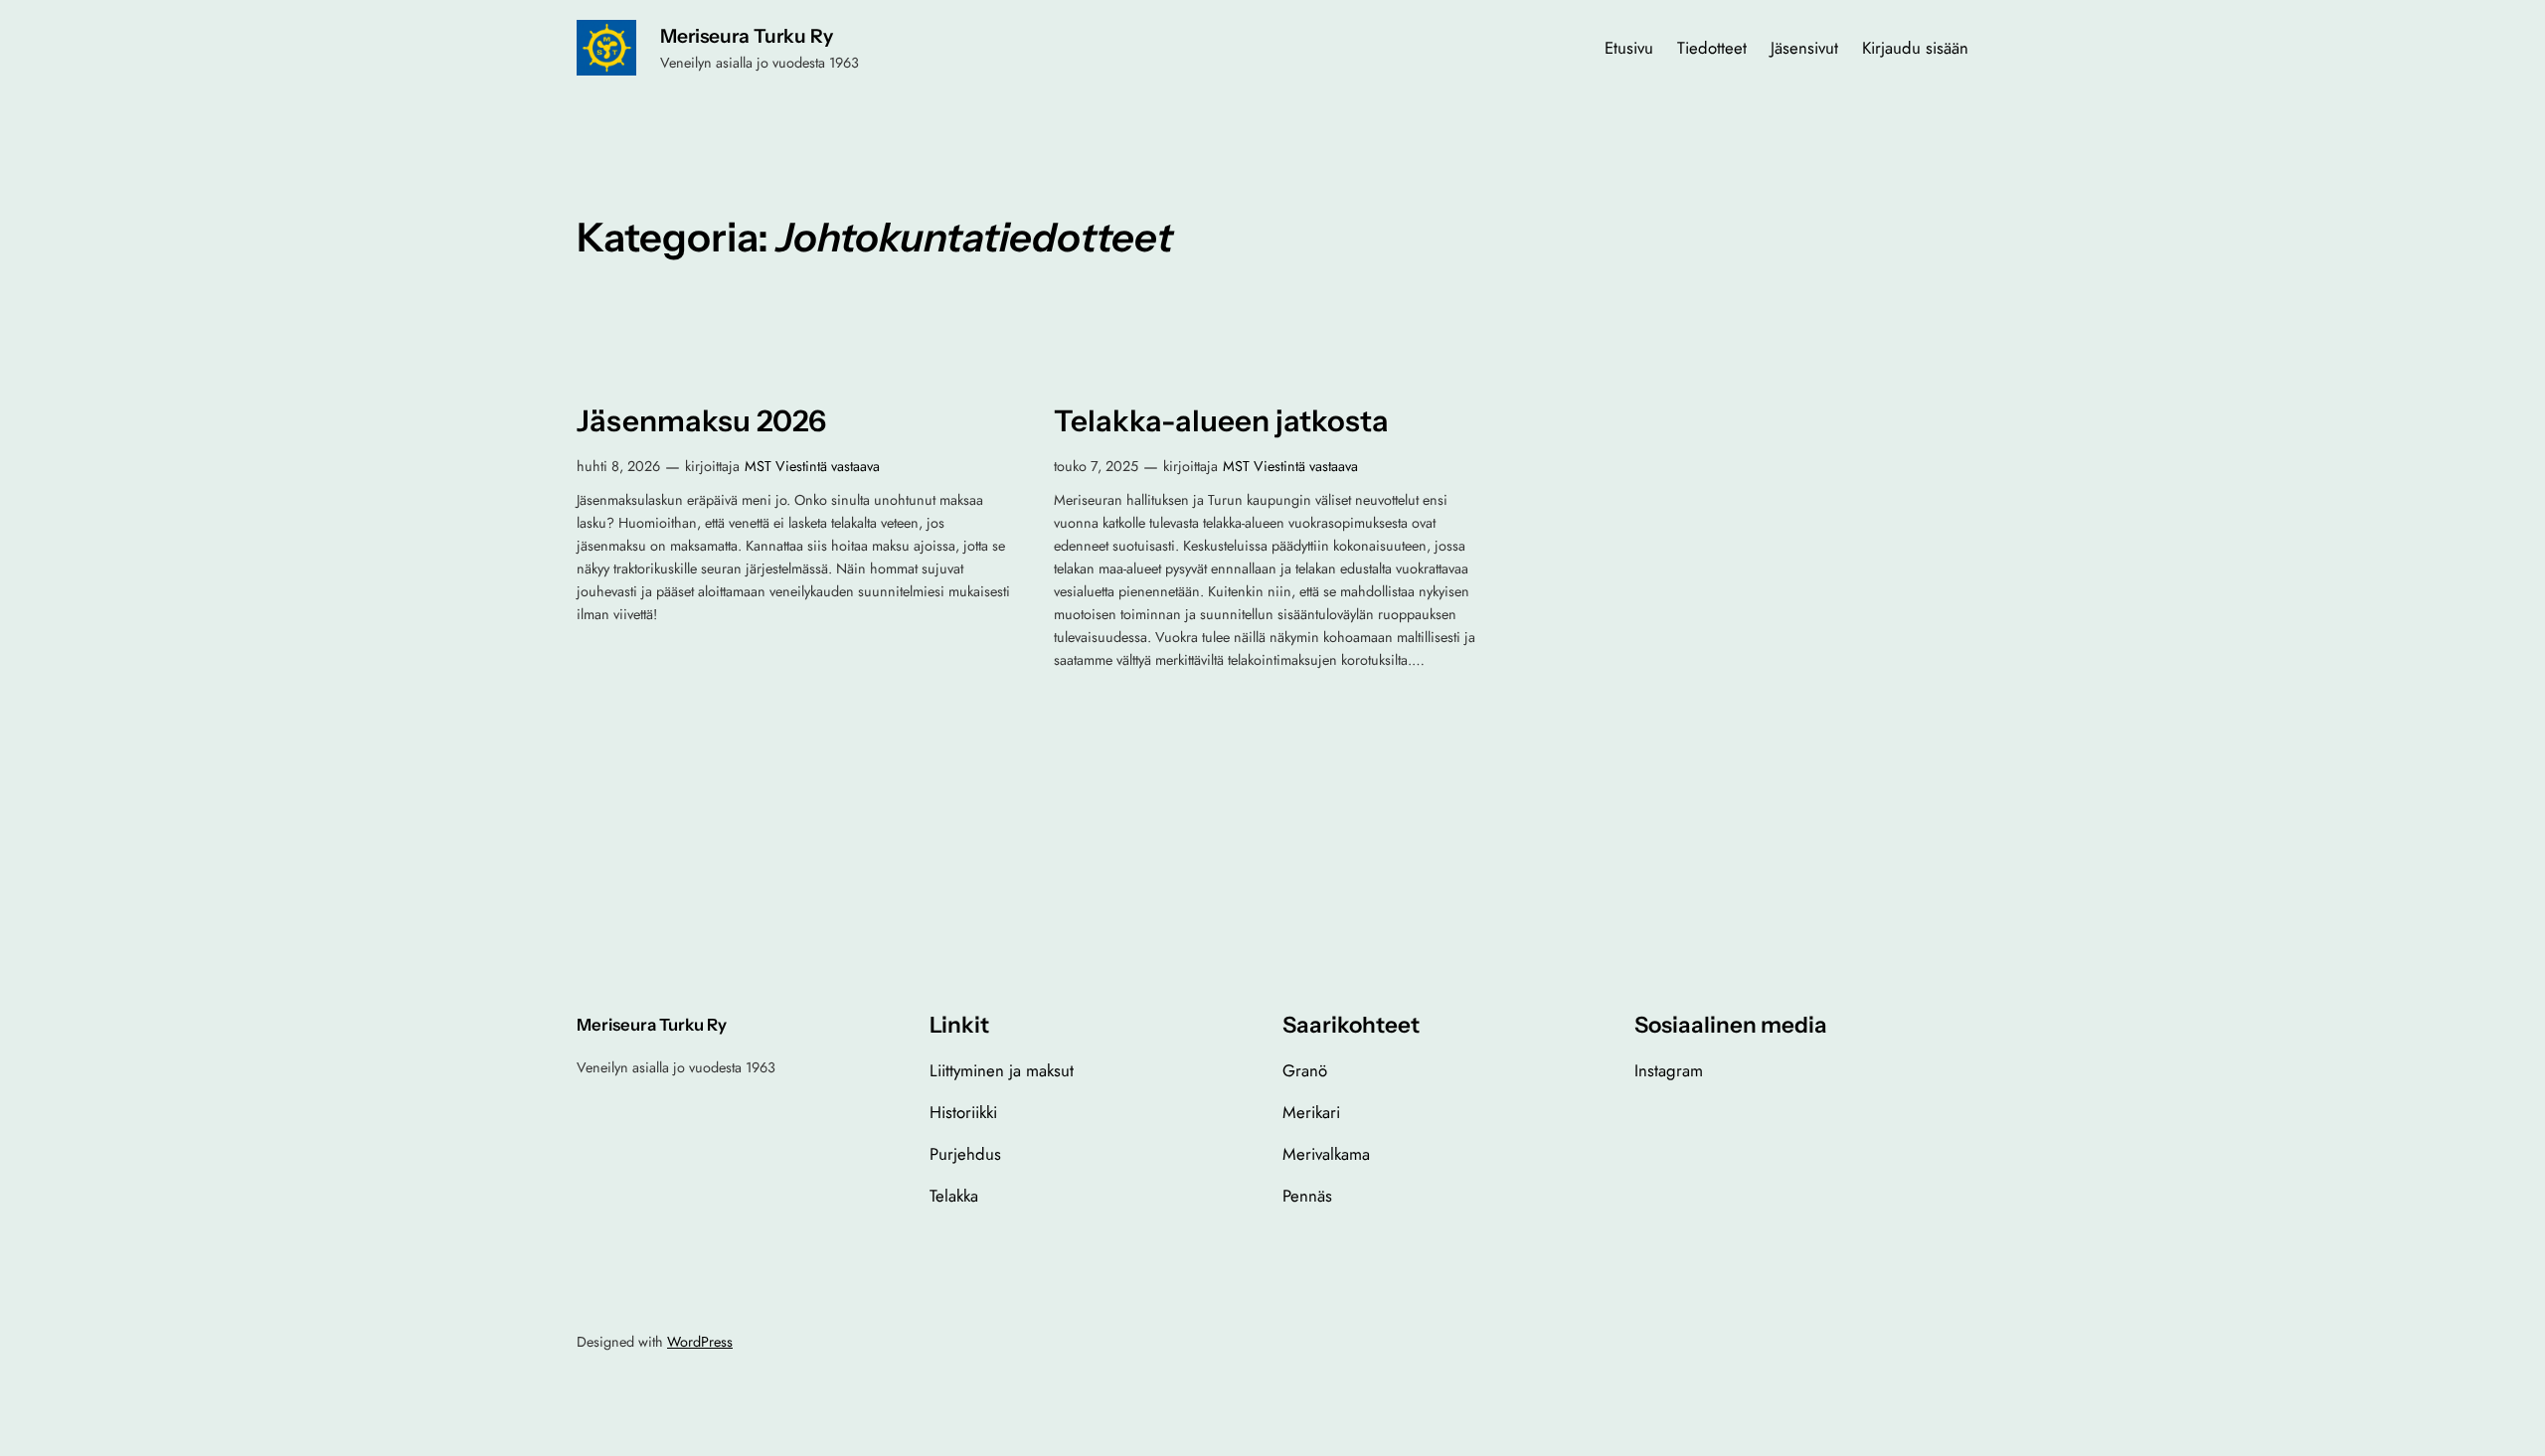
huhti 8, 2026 (618, 466)
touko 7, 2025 (1096, 466)
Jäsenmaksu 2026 (701, 421)
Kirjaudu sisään (1915, 48)
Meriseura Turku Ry (747, 36)
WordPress (700, 1342)
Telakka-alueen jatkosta (1221, 421)
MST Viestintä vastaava (812, 466)
